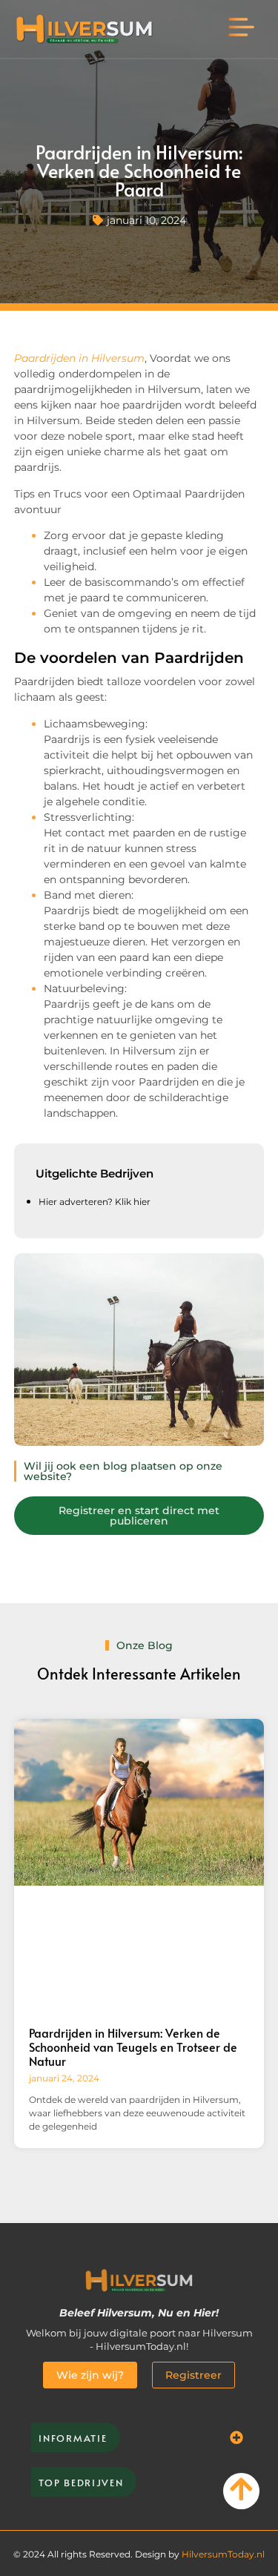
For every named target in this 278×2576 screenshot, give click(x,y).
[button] (242, 29)
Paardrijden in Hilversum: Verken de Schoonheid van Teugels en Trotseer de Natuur (133, 2047)
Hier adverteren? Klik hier (95, 1202)
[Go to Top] (241, 2489)
